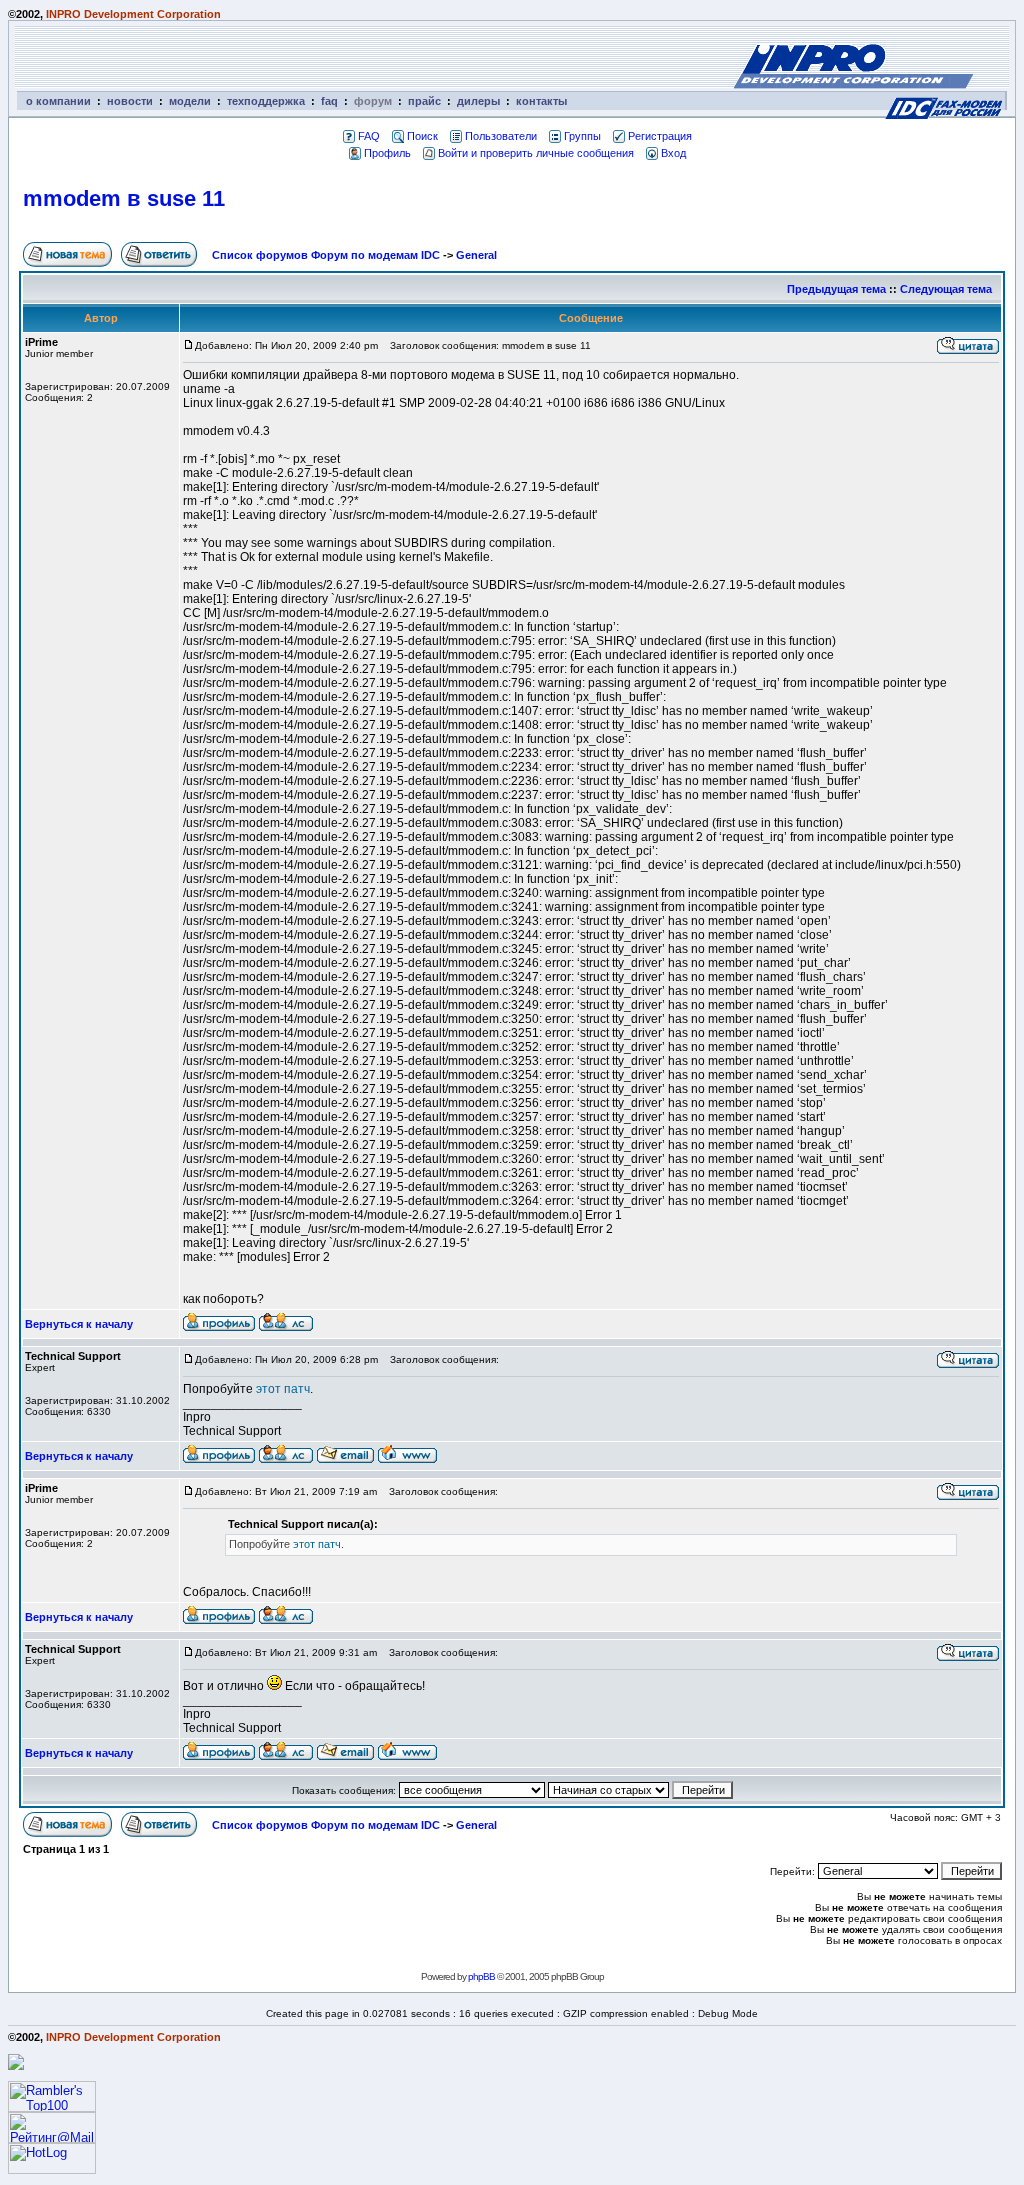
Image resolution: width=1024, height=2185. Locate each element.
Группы (582, 136)
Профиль (387, 153)
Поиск (422, 136)
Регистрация (660, 136)
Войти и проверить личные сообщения (536, 153)
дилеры (478, 101)
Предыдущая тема (836, 289)
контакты (541, 101)
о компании (58, 101)
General (476, 255)
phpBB (481, 1976)
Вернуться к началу (79, 1324)
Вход (673, 153)
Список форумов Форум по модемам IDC (326, 255)
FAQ (369, 136)
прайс (424, 101)
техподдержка (266, 101)
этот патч (283, 1389)
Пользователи (501, 136)
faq (329, 101)
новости (130, 101)
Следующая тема (946, 289)
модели (190, 101)
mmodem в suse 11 (124, 198)
